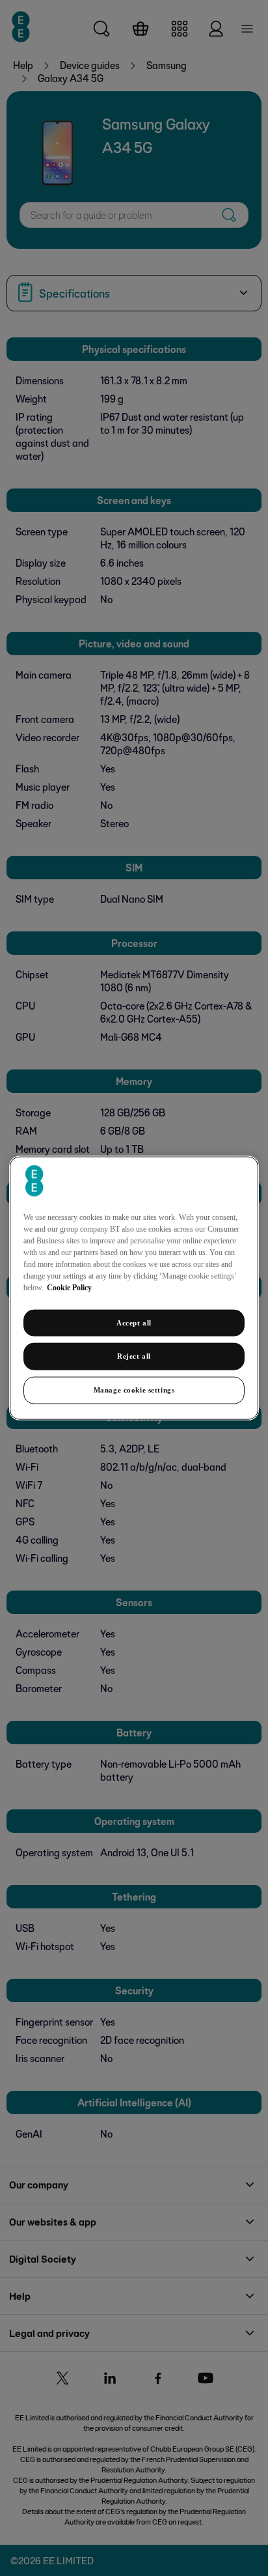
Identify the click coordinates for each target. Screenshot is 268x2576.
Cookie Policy (69, 1287)
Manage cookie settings (134, 1390)
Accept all (134, 1322)
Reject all (134, 1356)
